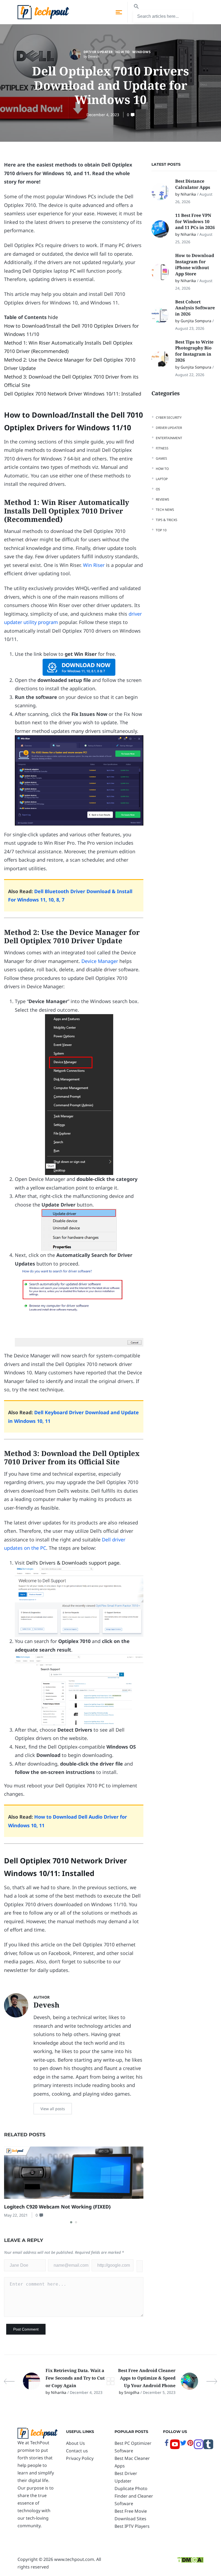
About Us (75, 2443)
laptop (162, 479)
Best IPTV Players (132, 2526)
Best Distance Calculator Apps (193, 184)
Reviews (163, 499)
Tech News (165, 510)
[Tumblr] (208, 2447)
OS (158, 489)
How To (123, 52)
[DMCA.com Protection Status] (190, 2559)
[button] (71, 2222)
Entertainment (169, 438)
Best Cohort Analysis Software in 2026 (195, 308)
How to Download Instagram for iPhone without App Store (195, 264)
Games (161, 458)
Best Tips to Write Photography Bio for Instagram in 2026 (194, 351)
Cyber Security (169, 417)
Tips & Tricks (167, 520)
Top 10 (161, 530)
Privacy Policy (80, 2458)
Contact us (77, 2451)
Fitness (162, 448)
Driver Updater (98, 52)
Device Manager (100, 961)
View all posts (53, 2109)
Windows (142, 52)
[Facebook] (167, 2445)
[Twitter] (183, 2445)
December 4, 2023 (103, 115)
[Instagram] (199, 2447)
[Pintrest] (190, 2445)
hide (53, 317)
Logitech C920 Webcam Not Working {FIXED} (57, 2207)
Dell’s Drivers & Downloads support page (73, 1563)
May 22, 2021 (16, 2215)
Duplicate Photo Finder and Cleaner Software (134, 2496)
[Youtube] (175, 2447)
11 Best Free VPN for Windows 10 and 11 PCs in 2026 (195, 221)
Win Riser (94, 565)
